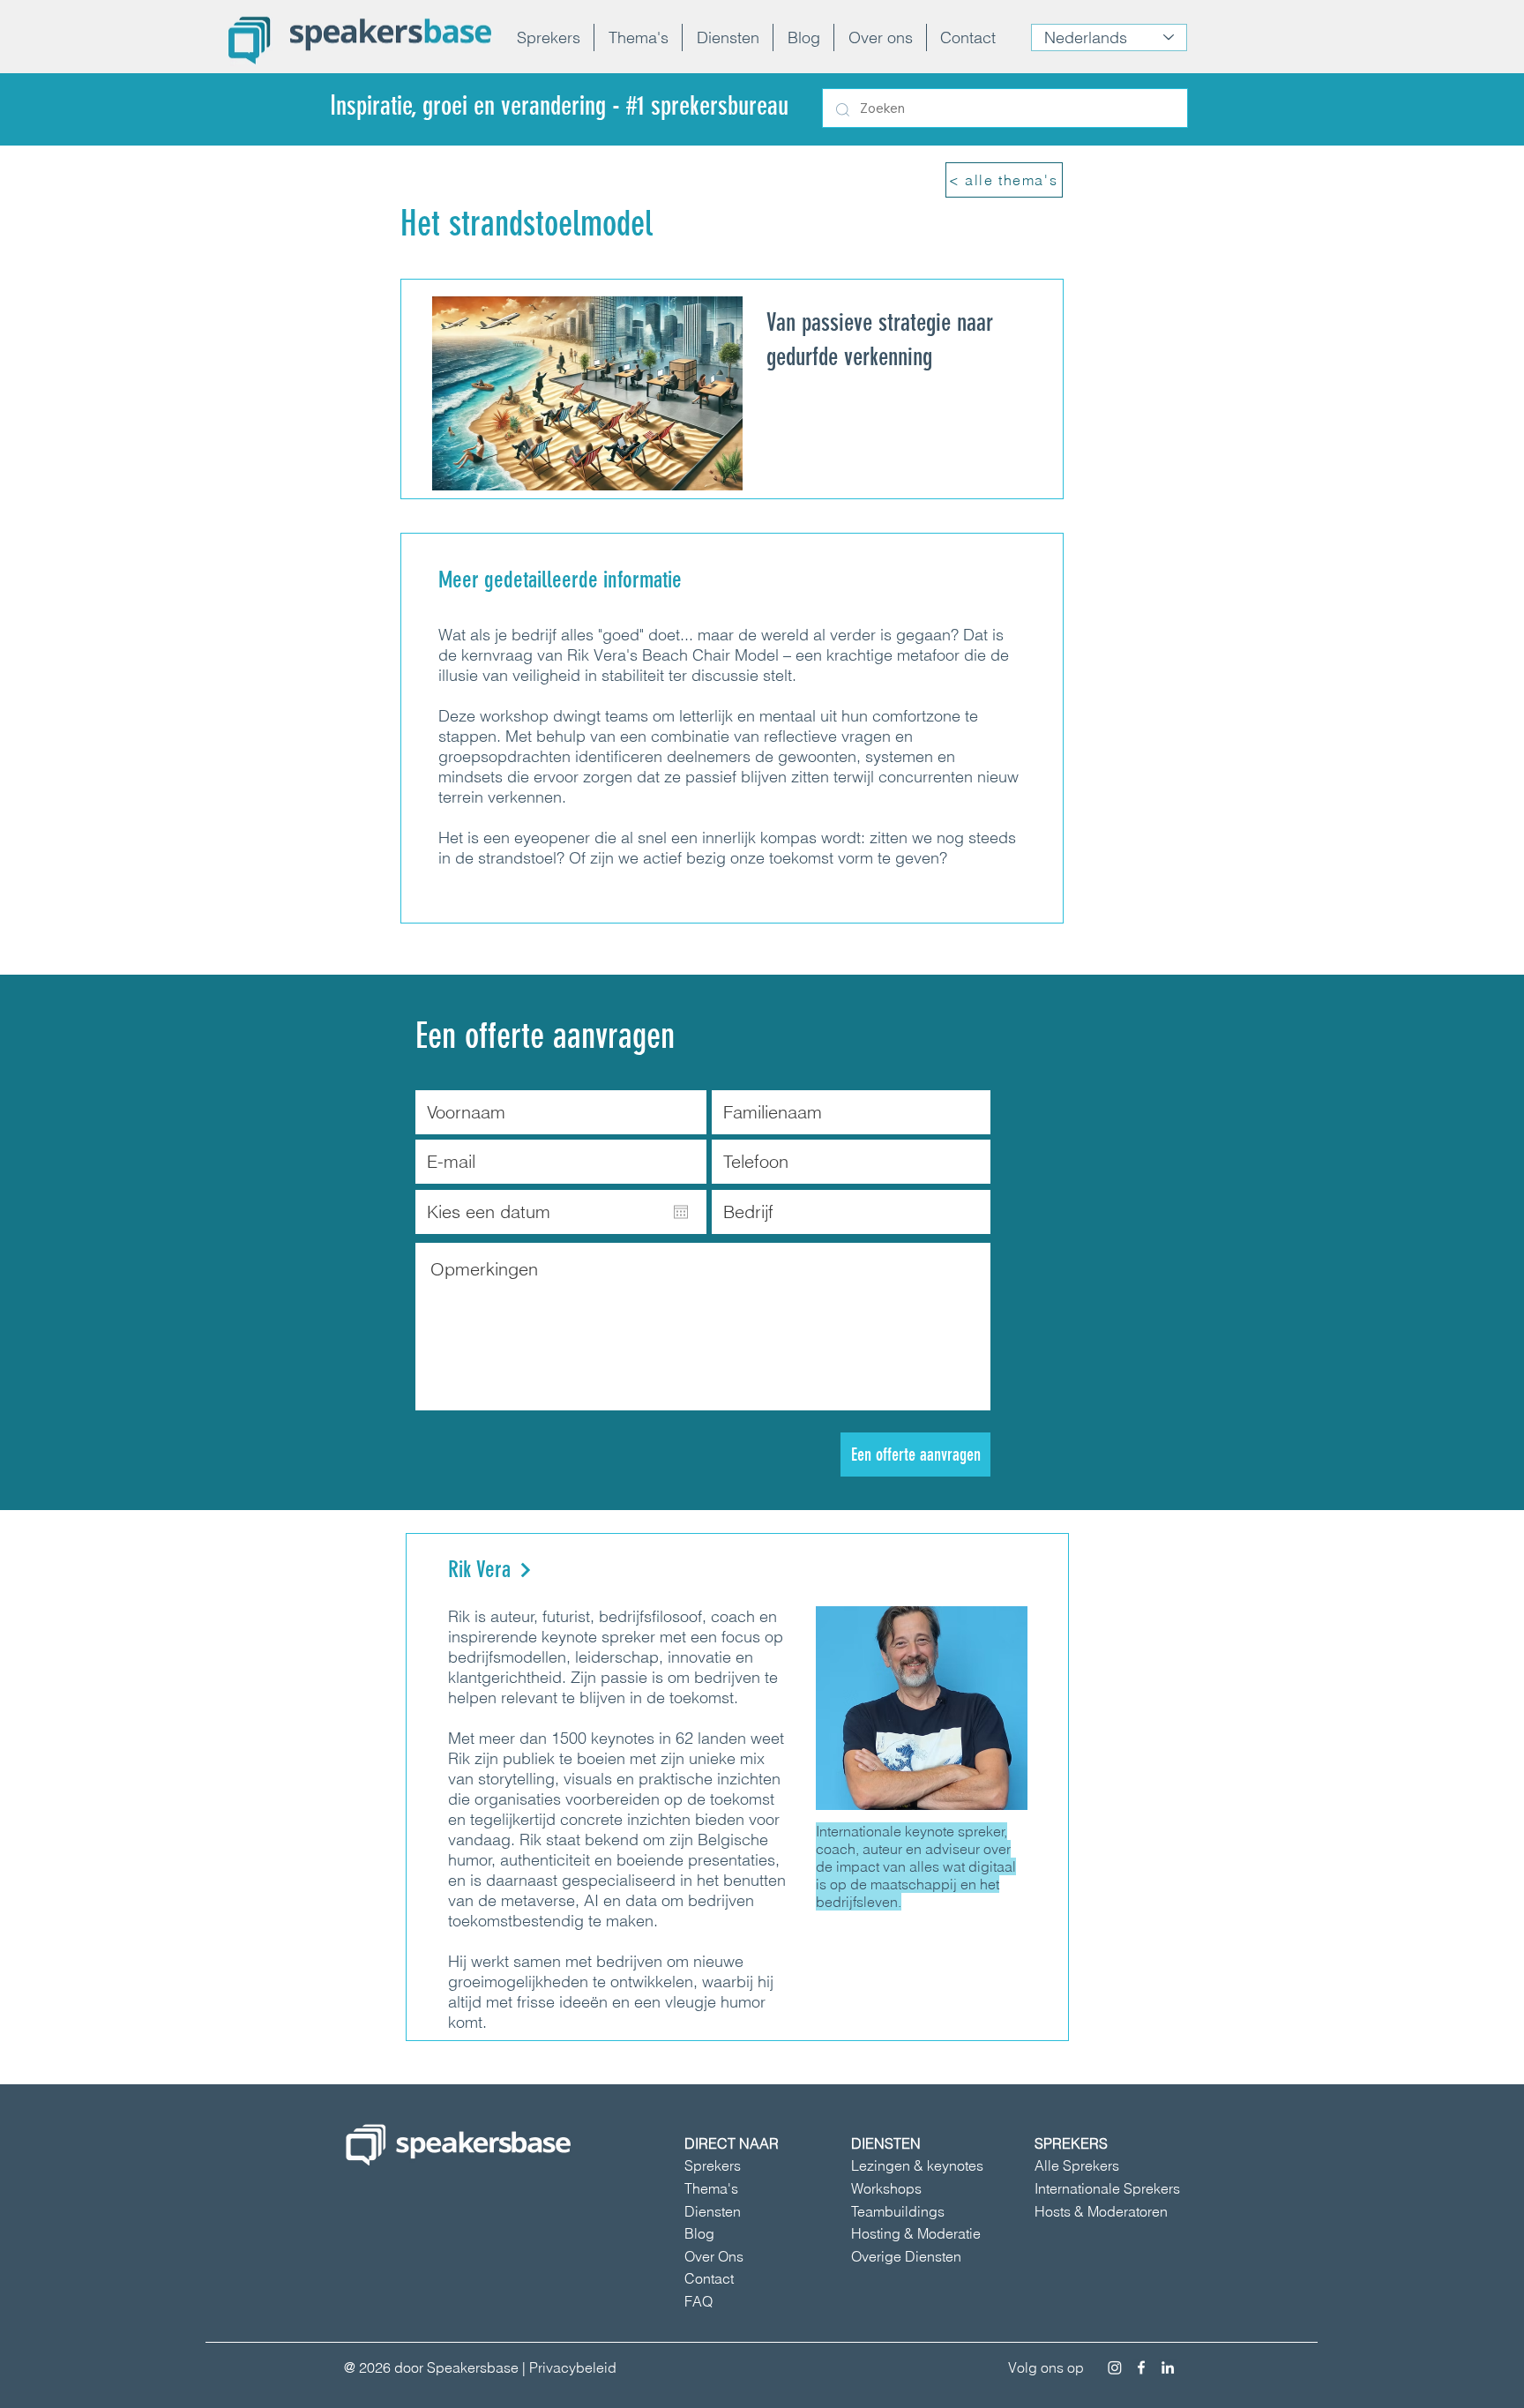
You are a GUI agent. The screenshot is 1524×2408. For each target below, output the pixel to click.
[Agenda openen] (681, 1212)
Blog (699, 2233)
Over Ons (714, 2256)
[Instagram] (1115, 2367)
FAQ (698, 2301)
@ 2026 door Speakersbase (431, 2367)
